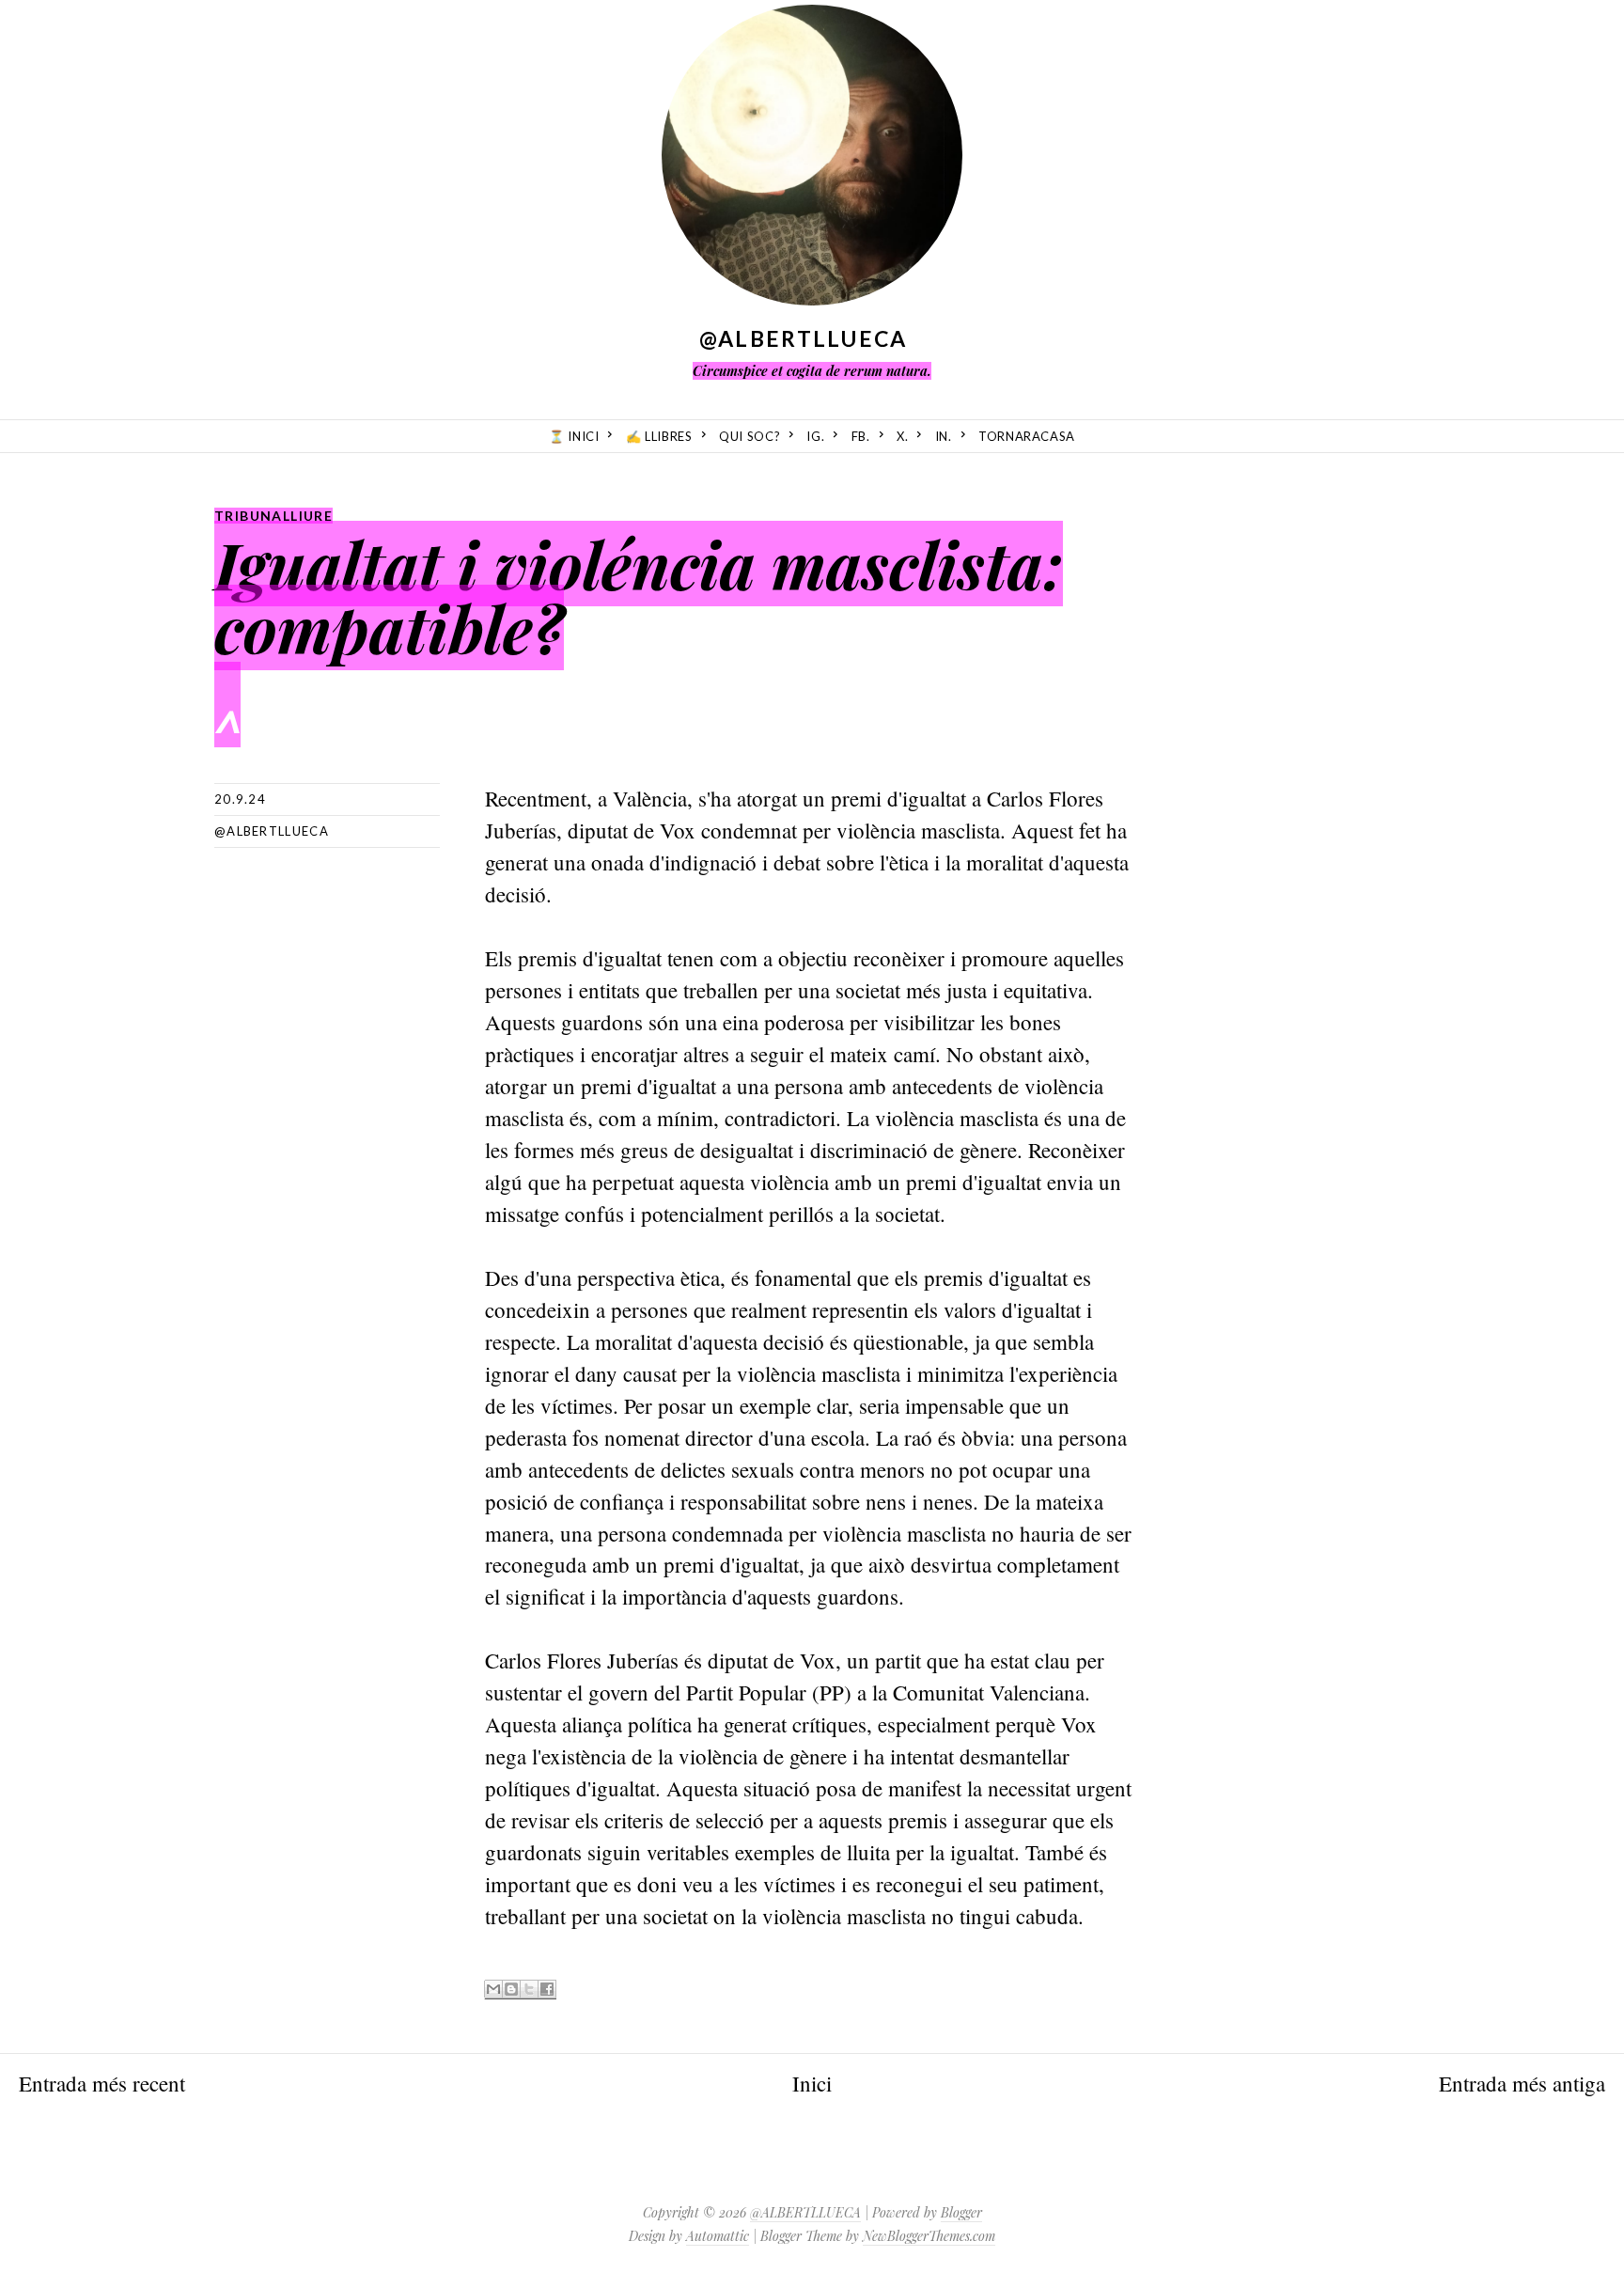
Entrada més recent (102, 2083)
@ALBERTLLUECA (804, 338)
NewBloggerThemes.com (929, 2236)
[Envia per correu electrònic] (493, 1990)
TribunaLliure (273, 516)
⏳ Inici (574, 436)
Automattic (718, 2236)
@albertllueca (272, 831)
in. (944, 436)
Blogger (961, 2212)
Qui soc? (750, 436)
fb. (861, 436)
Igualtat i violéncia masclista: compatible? (639, 596)
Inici (812, 2083)
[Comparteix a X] (529, 1990)
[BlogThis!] (511, 1990)
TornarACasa (1027, 436)
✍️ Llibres (659, 436)
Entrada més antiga (1522, 2083)
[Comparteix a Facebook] (547, 1990)
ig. (815, 436)
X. (902, 436)
